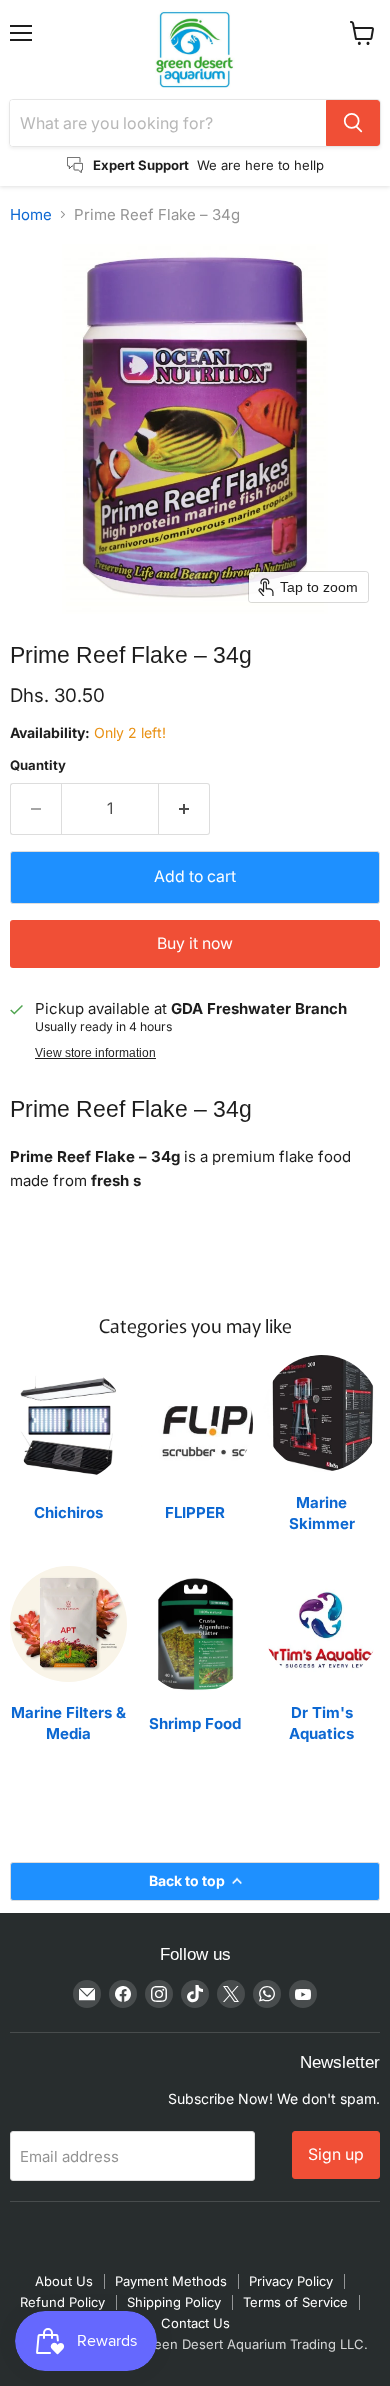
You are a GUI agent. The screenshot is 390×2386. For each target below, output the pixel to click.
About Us (64, 2281)
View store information (95, 1053)
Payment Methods (171, 2281)
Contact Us (195, 2323)
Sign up (336, 2154)
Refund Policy (62, 2302)
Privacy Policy (291, 2281)
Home (31, 214)
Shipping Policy (174, 2302)
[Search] (353, 123)
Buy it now (195, 943)
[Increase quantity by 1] (184, 809)
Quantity (38, 765)
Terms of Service (295, 2302)
